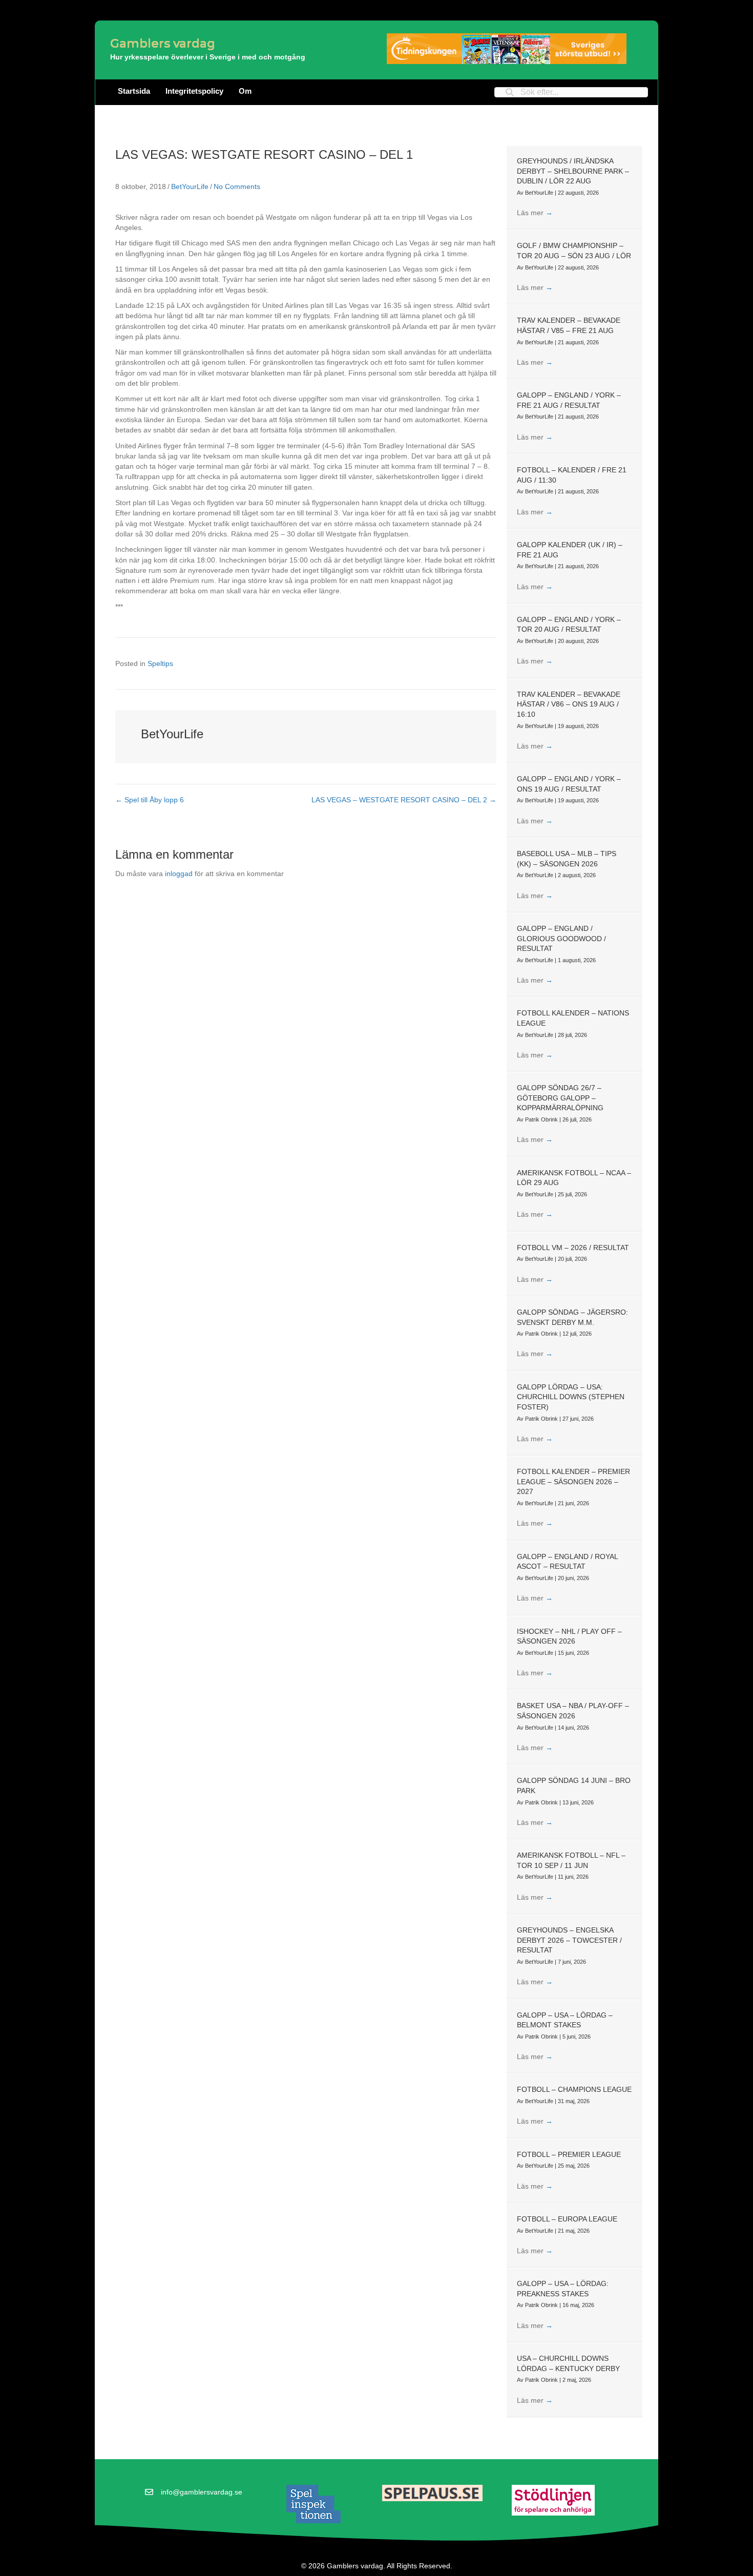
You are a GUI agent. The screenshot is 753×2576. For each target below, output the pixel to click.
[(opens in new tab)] (313, 2503)
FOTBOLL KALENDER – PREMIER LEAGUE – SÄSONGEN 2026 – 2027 (573, 1481)
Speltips (160, 663)
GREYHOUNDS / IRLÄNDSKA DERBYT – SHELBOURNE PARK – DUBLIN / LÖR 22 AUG (573, 171)
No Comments (237, 186)
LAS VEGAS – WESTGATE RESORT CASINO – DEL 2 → (404, 800)
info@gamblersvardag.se (202, 2492)
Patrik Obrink (542, 1119)
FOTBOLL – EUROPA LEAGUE (567, 2219)
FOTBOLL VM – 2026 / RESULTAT (573, 1248)
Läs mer (535, 213)
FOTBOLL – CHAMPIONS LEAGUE (574, 2089)
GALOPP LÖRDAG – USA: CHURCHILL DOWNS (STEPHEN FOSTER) (571, 1397)
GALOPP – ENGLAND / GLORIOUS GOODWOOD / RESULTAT (561, 938)
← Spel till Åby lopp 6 (150, 800)
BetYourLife (190, 186)
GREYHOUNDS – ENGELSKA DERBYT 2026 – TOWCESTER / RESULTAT (569, 1940)
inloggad (179, 874)
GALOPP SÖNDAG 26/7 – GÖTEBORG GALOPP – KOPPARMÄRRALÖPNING (560, 1098)
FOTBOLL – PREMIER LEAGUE (569, 2154)
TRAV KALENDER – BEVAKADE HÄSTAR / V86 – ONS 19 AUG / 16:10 (569, 704)
